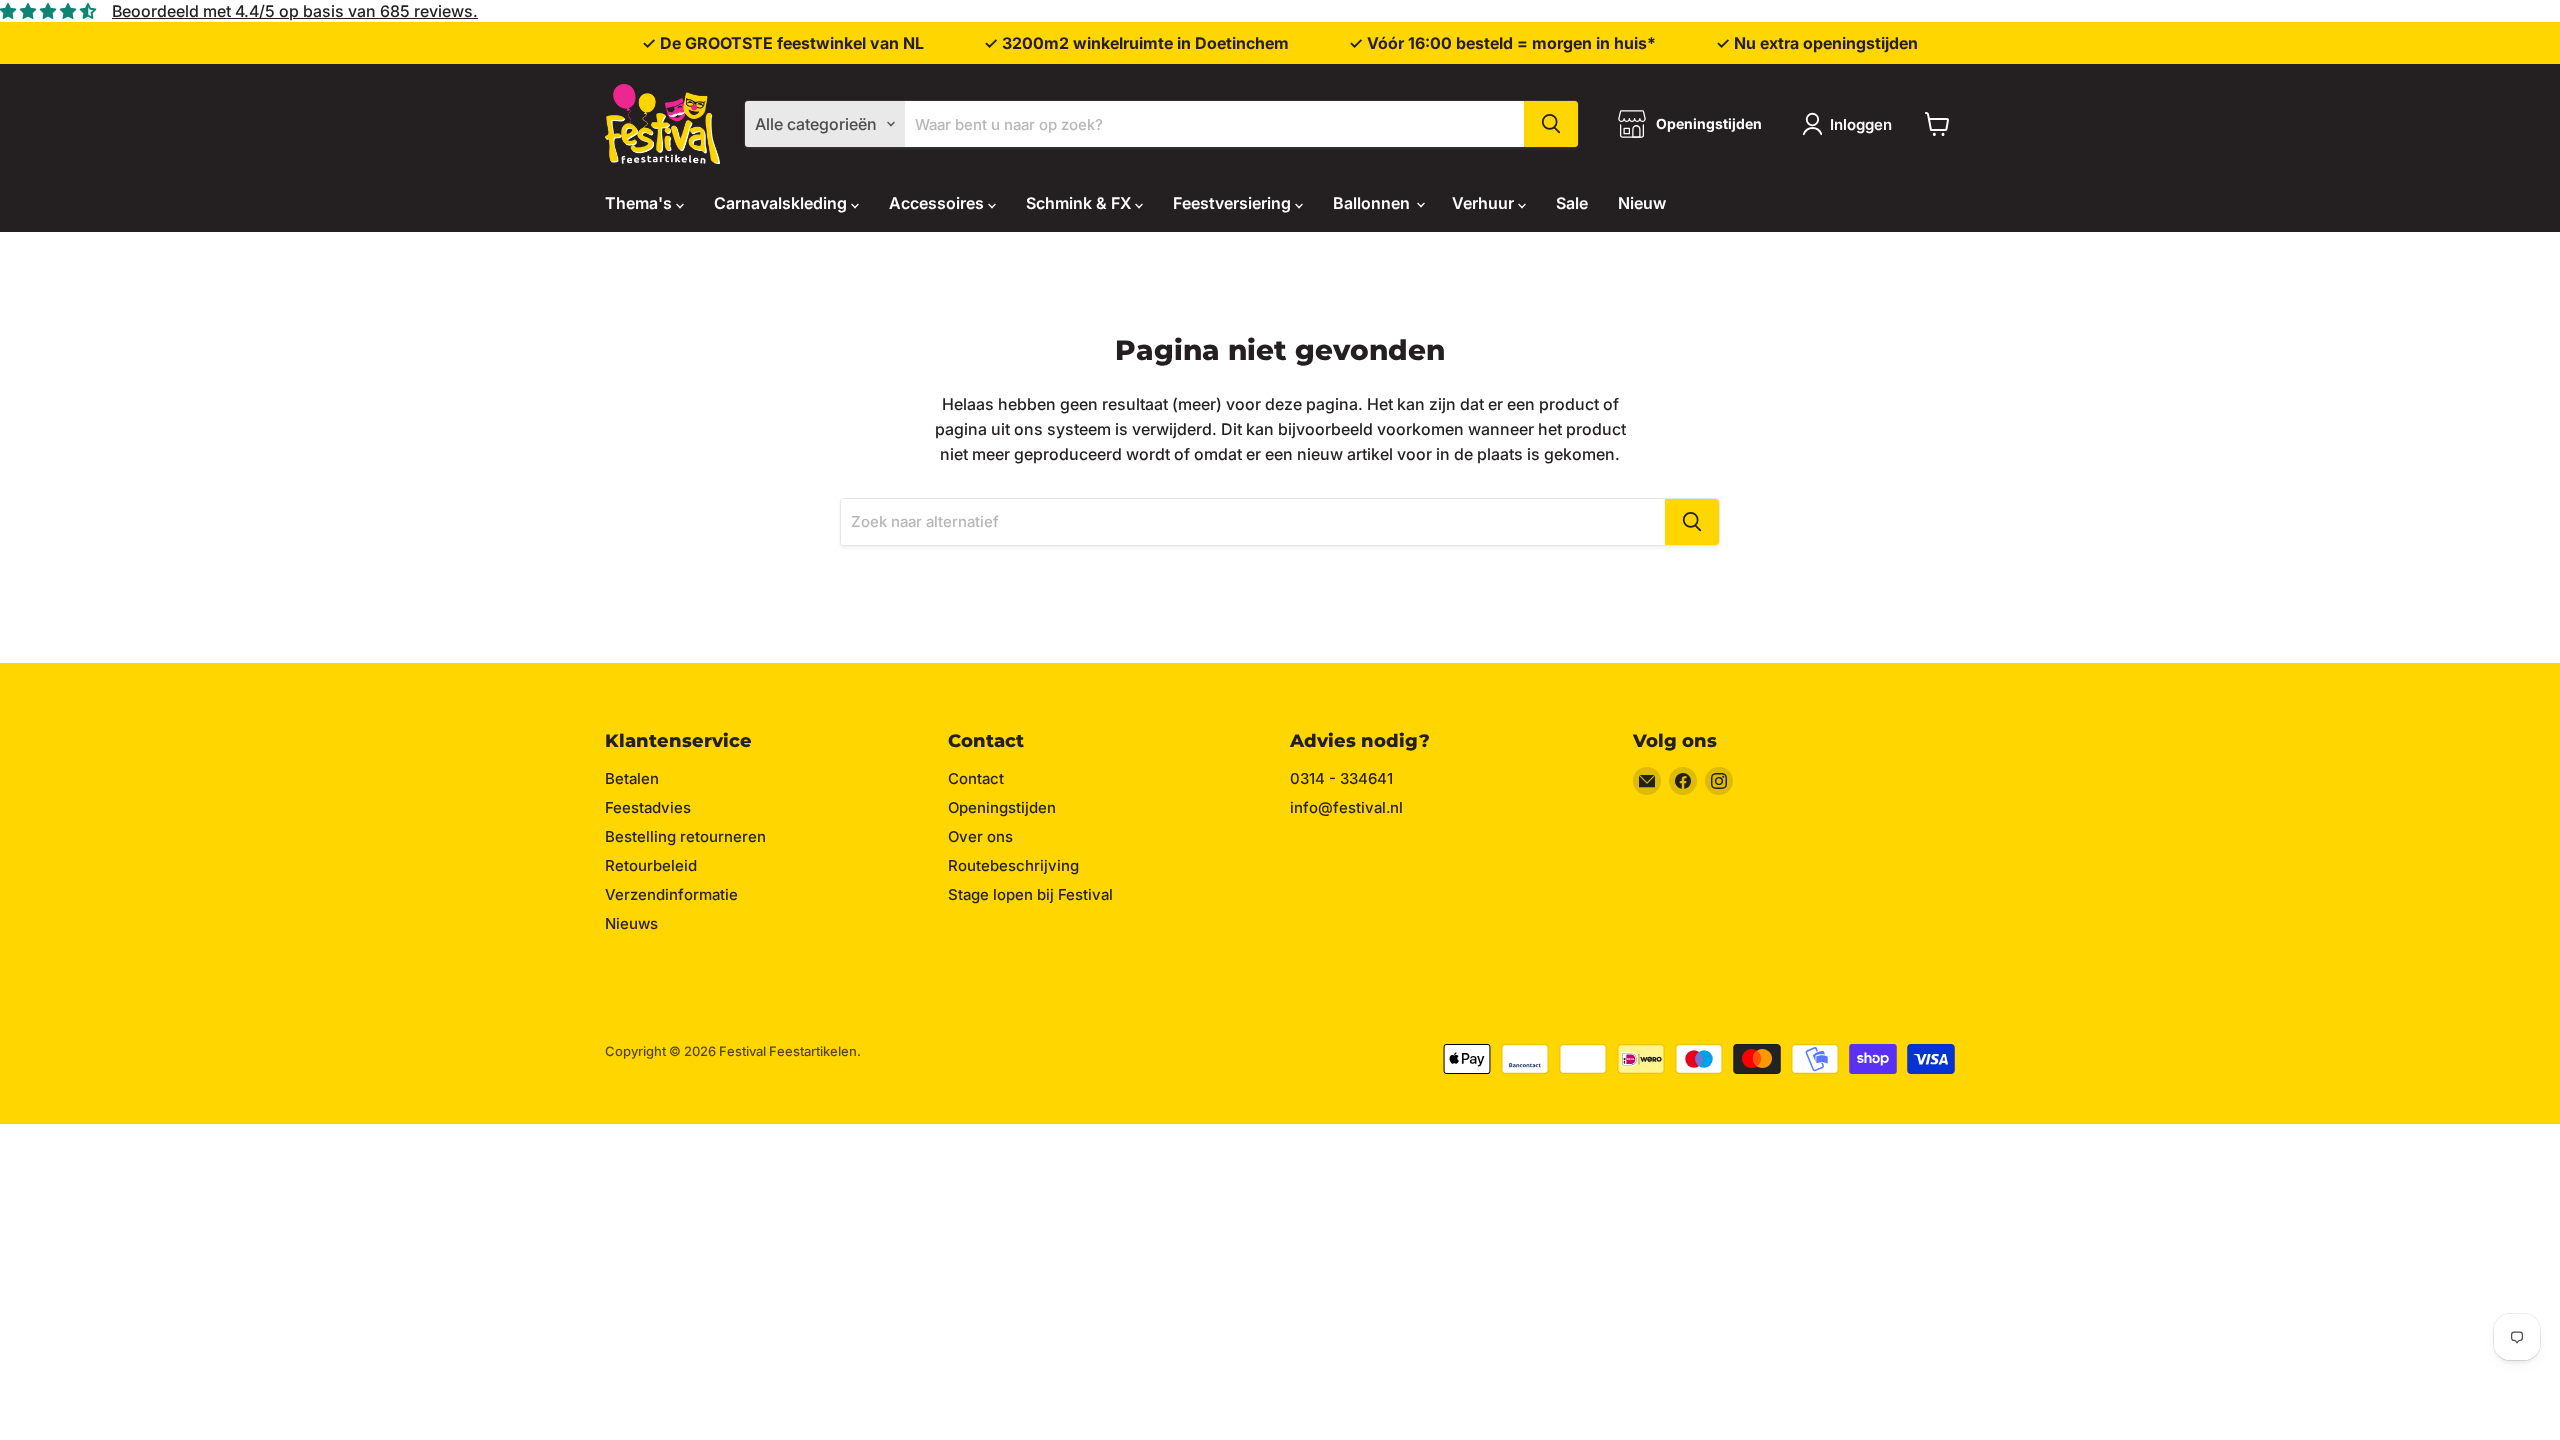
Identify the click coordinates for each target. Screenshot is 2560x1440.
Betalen (632, 778)
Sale (1572, 203)
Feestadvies (648, 807)
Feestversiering (1234, 203)
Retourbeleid (651, 865)
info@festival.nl (1346, 807)
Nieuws (631, 923)
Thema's (640, 203)
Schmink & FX (1080, 203)
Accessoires (938, 203)
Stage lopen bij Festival (1030, 894)
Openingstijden (1002, 807)
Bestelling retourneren (685, 836)
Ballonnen (1373, 203)
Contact (976, 778)
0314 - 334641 (1341, 778)
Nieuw (1642, 203)
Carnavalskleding (782, 203)
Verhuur (1485, 203)
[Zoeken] (1551, 124)
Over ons (980, 836)
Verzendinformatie (671, 894)
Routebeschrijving (1013, 865)
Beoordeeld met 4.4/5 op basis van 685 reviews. (295, 11)
